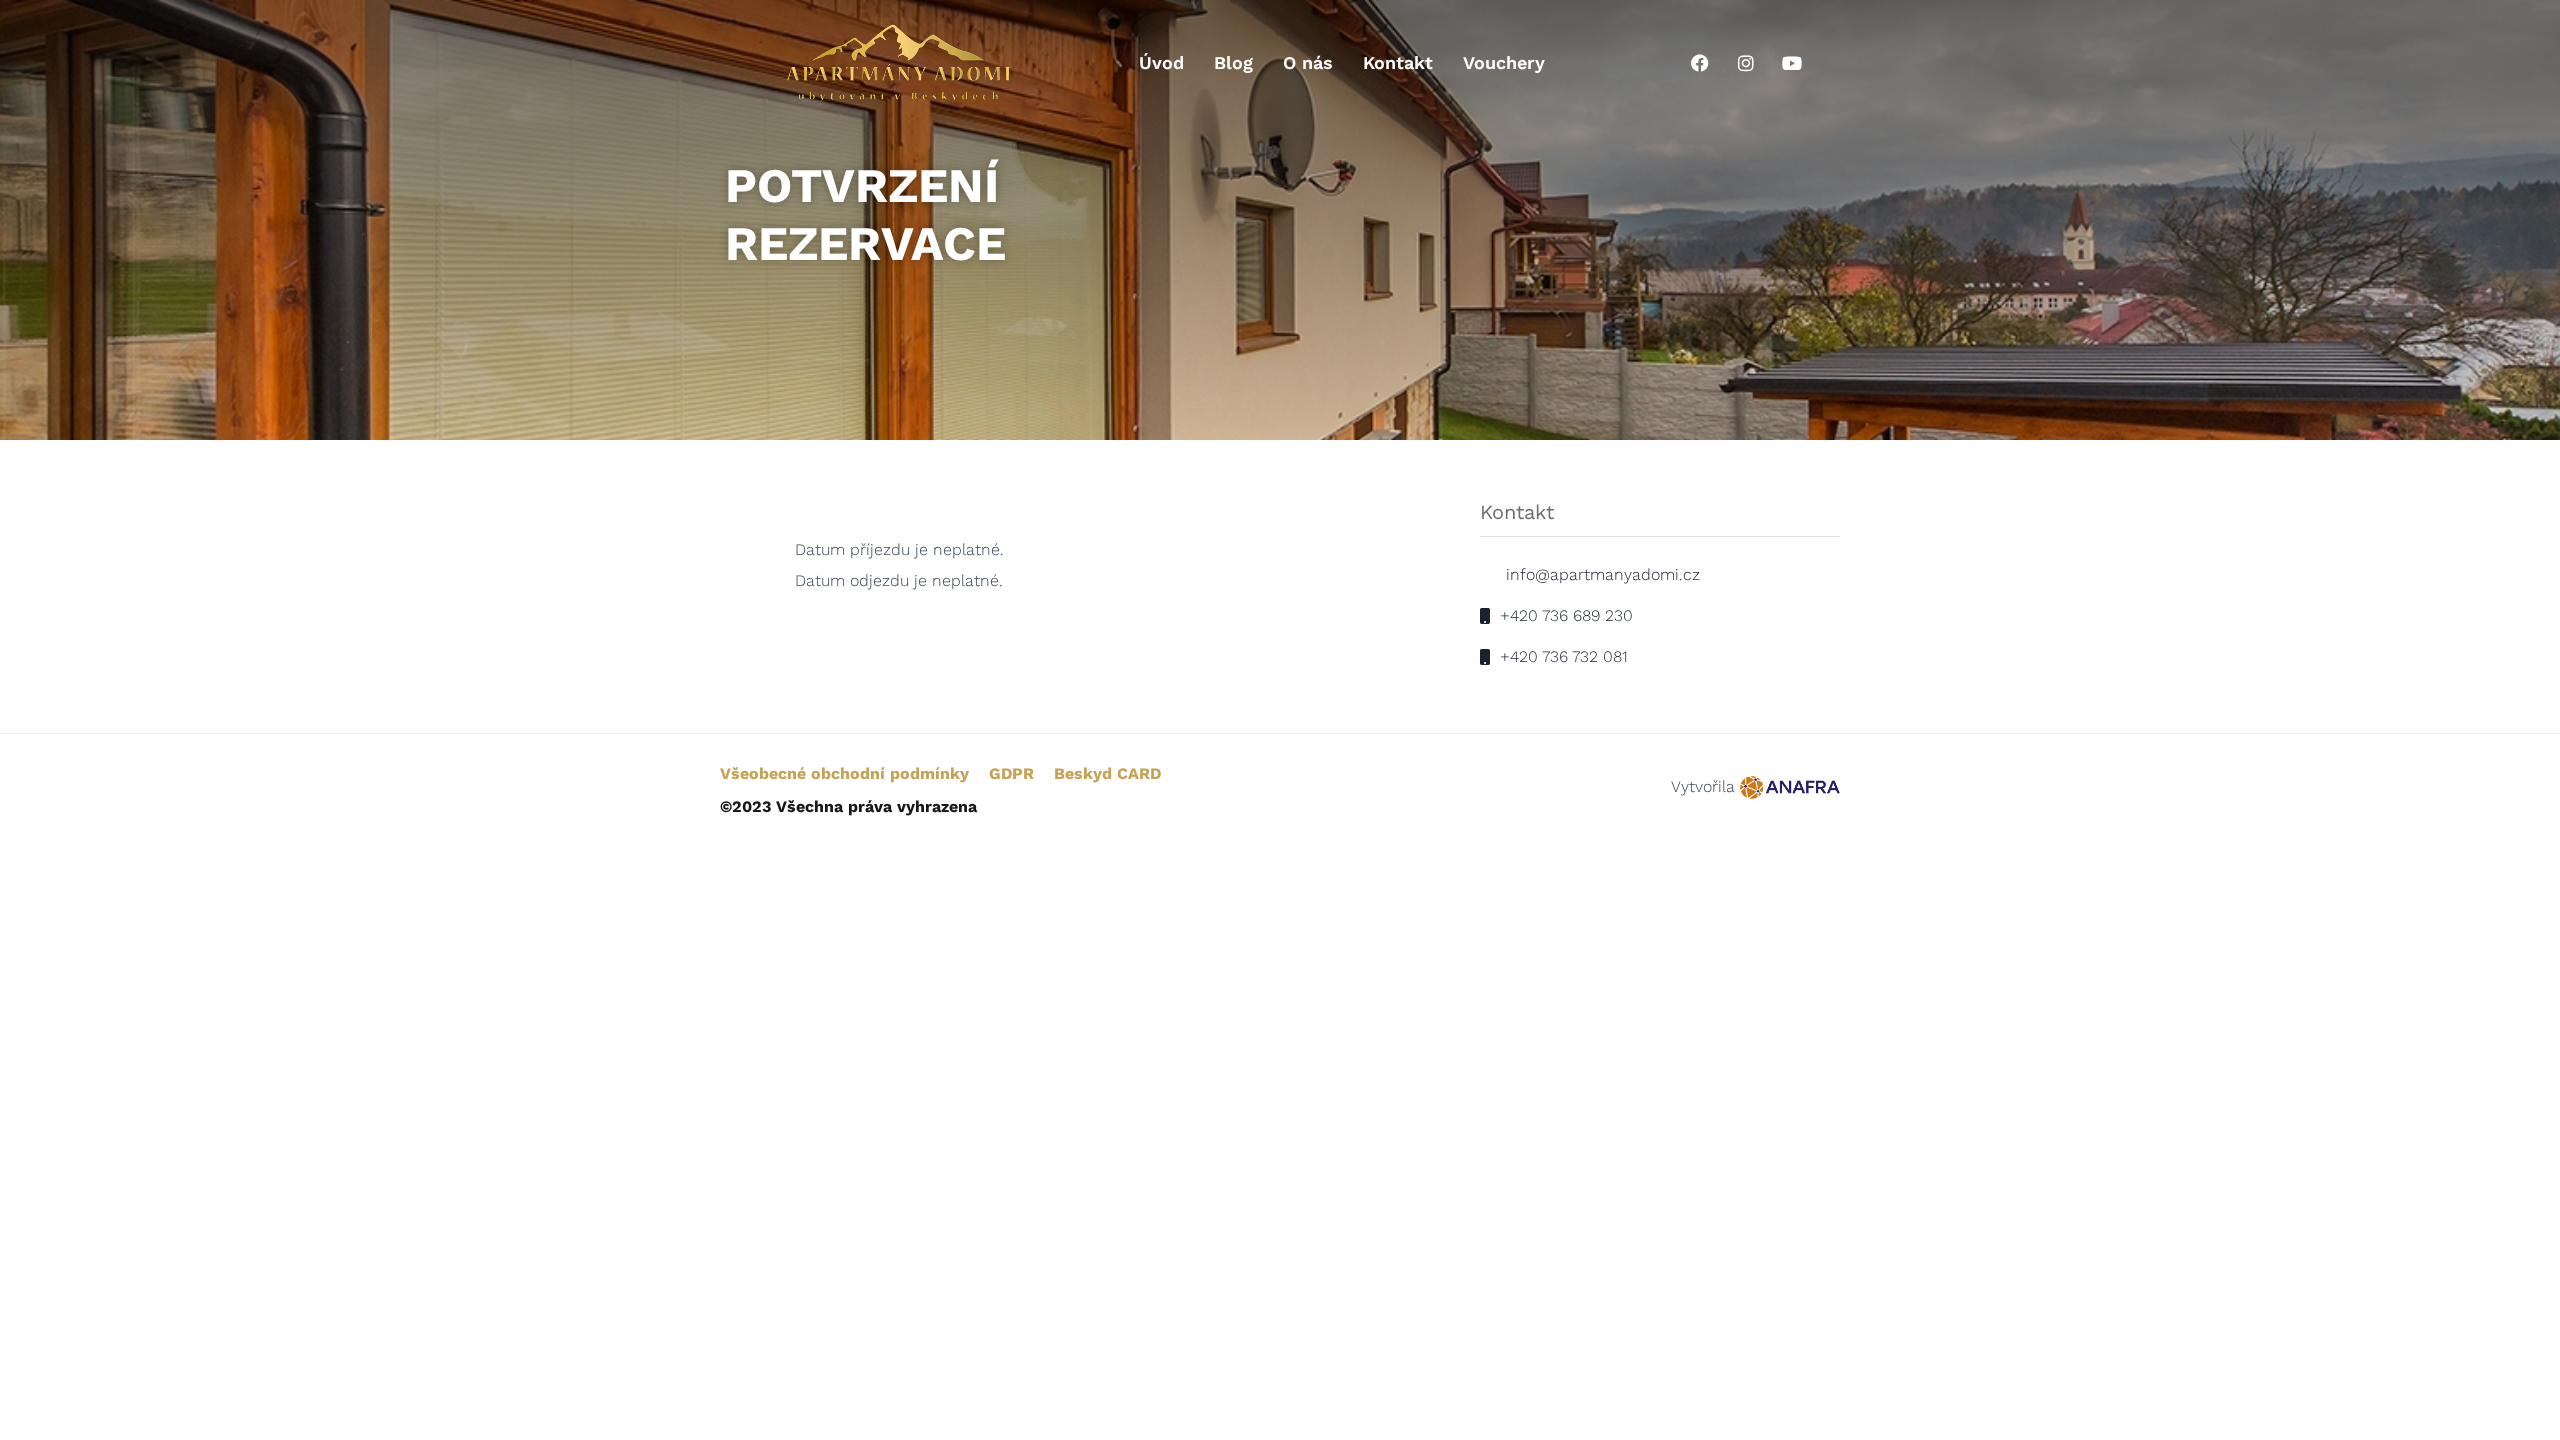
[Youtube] (1792, 63)
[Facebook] (1700, 63)
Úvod (1161, 62)
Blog (1233, 62)
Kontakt (1398, 62)
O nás (1308, 62)
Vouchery (1504, 62)
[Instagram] (1746, 63)
